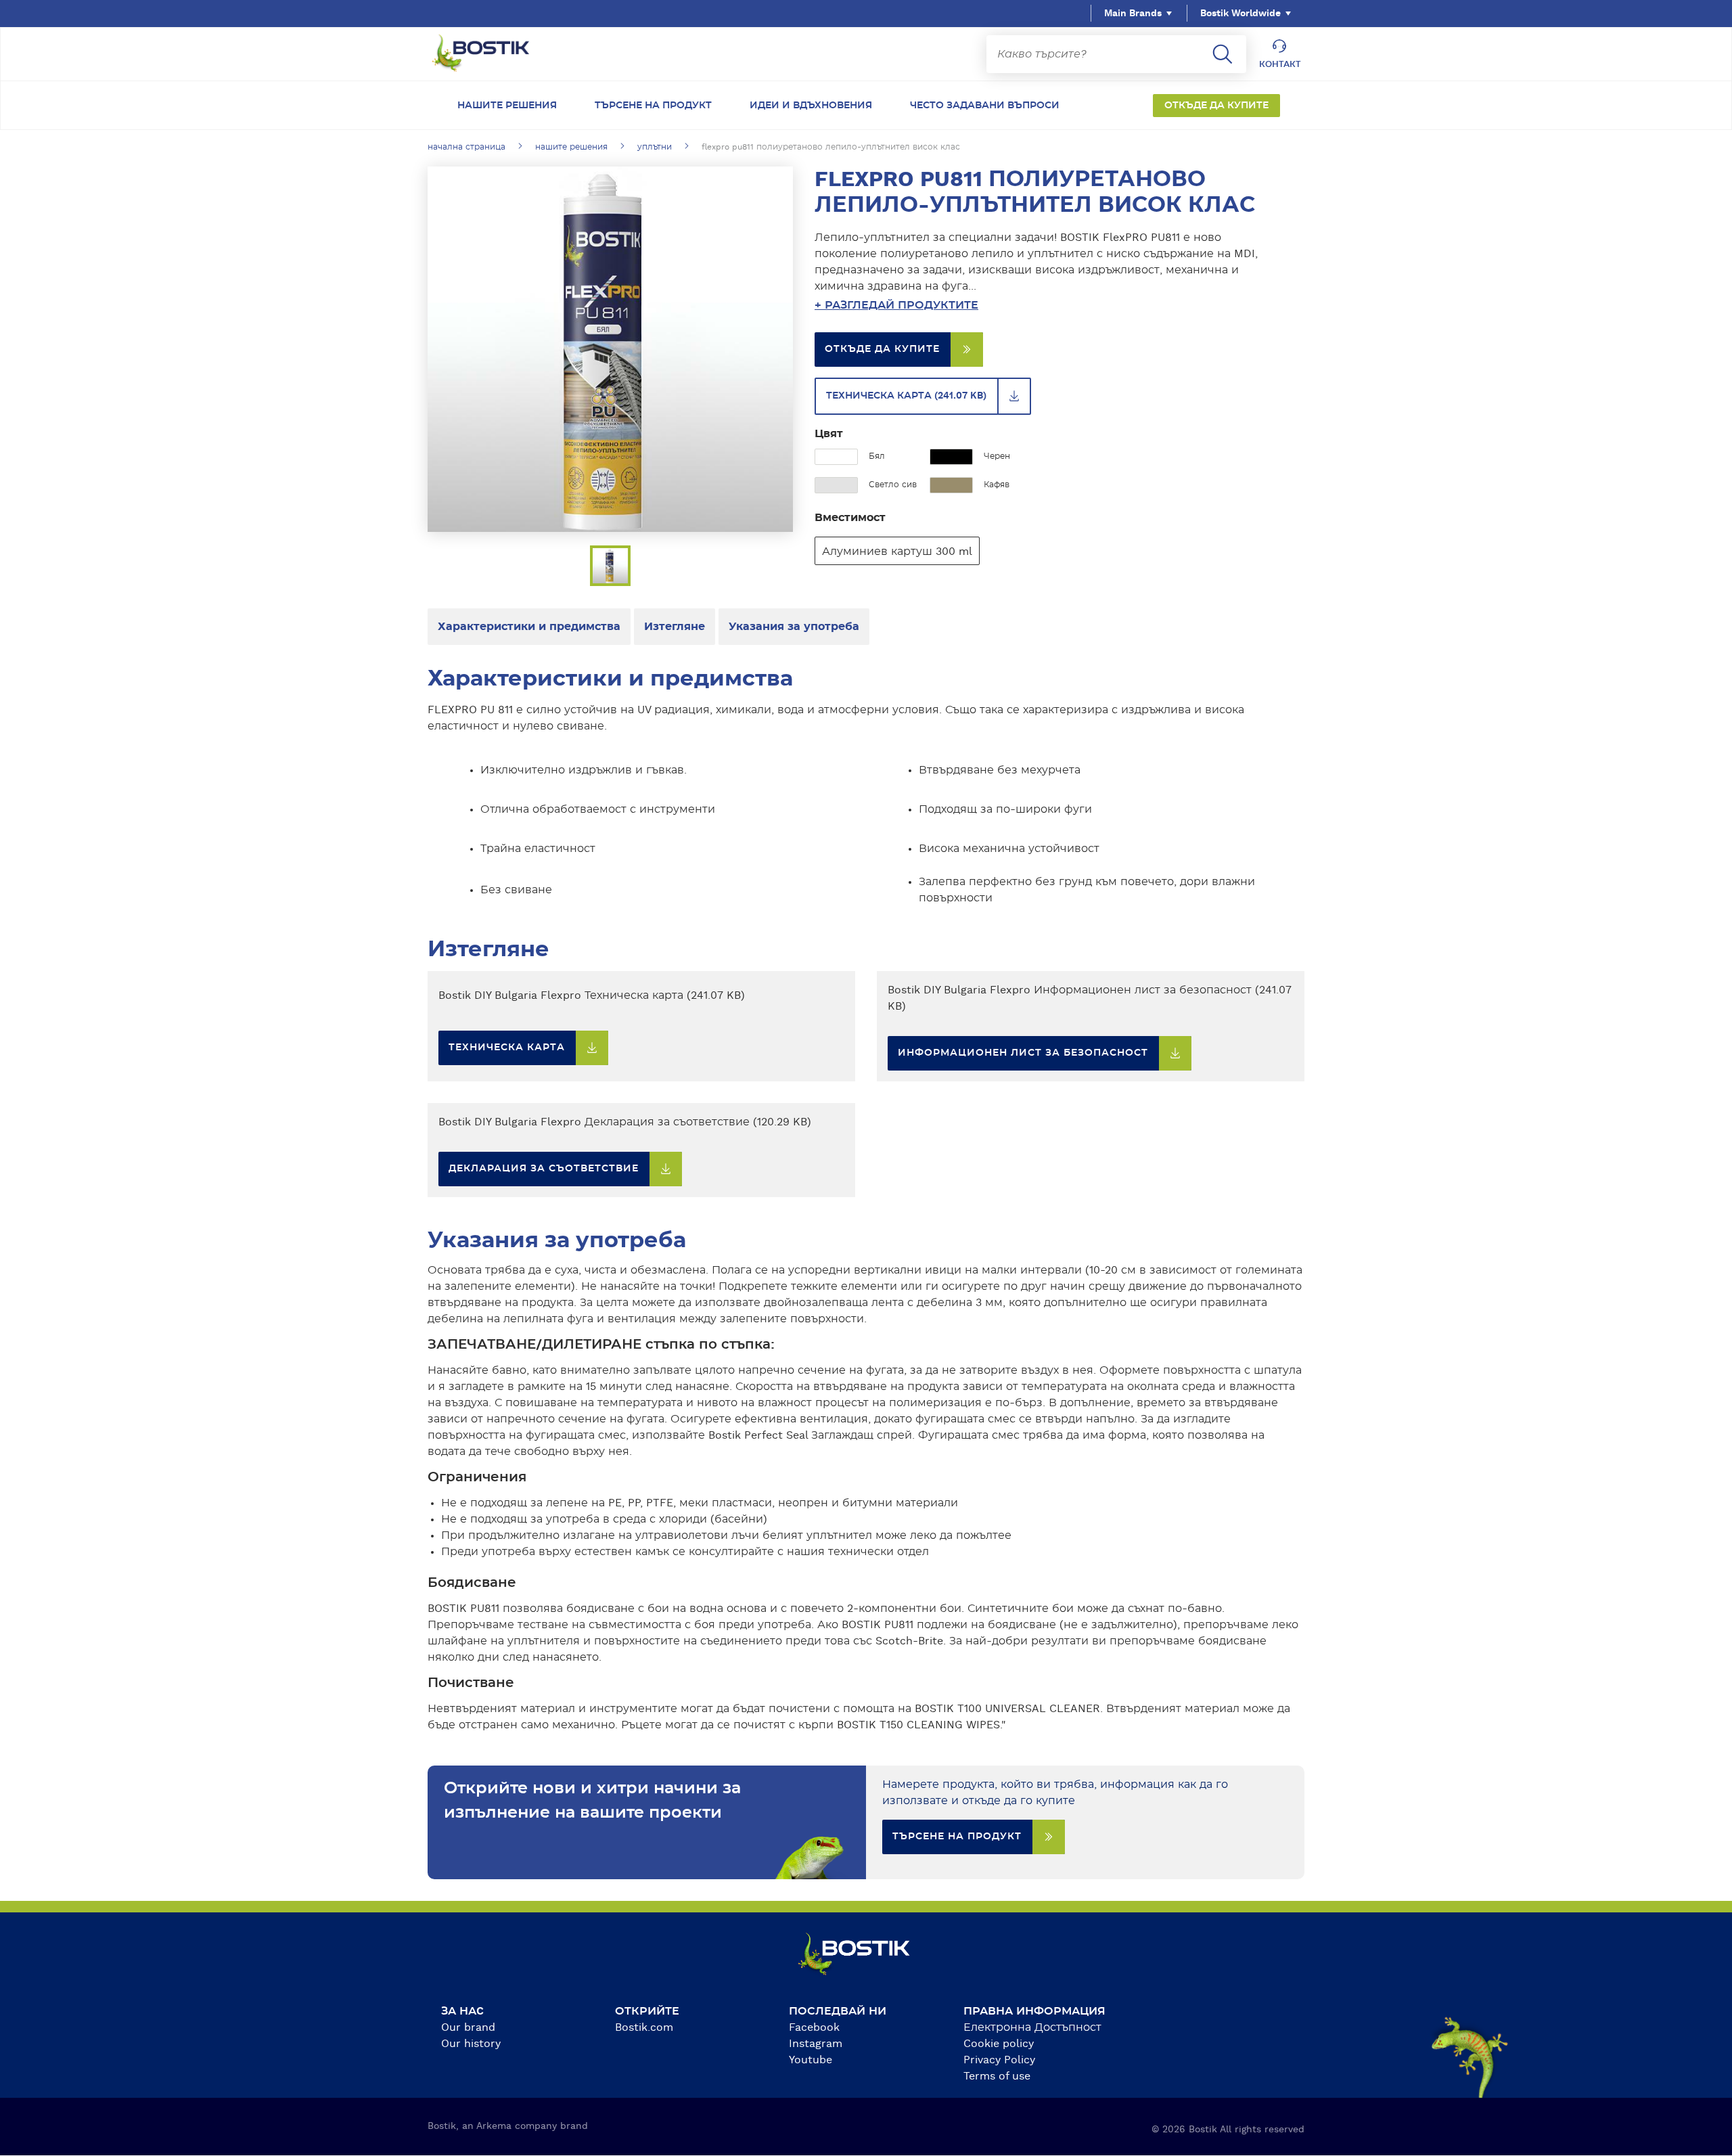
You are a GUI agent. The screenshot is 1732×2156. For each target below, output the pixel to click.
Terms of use (997, 2076)
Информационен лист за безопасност (1023, 1053)
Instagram (816, 2044)
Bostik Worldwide (1240, 14)
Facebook (814, 2027)
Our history (471, 2044)
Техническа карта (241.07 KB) (906, 396)
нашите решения (571, 147)
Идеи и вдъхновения (811, 106)
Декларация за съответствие (544, 1169)
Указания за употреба (794, 627)
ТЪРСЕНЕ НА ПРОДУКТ (957, 1837)
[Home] (491, 54)
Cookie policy (999, 2044)
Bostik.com (644, 2027)
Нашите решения (507, 106)
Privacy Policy (999, 2060)
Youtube (811, 2060)
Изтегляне (675, 627)
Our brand (468, 2027)
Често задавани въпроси (985, 106)
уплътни (655, 147)
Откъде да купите (1216, 106)
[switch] (1049, 305)
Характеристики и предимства (529, 627)
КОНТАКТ (1280, 64)
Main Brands (1133, 14)
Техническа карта (507, 1048)
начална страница (466, 147)
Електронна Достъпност (1032, 2027)
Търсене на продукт (653, 106)
